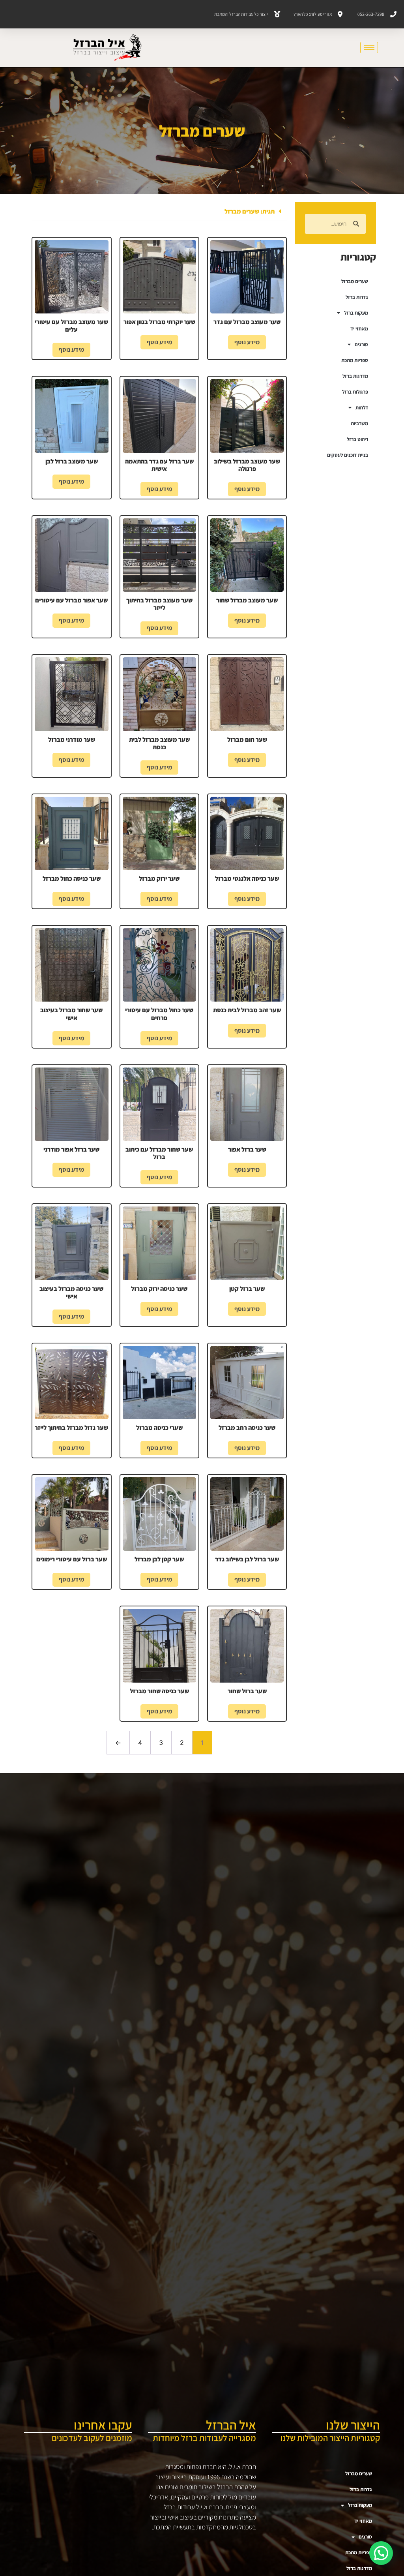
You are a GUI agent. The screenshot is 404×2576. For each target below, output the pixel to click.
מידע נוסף (247, 342)
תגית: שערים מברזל (250, 211)
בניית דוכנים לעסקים (348, 455)
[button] (159, 212)
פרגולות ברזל (355, 392)
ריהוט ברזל (357, 439)
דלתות (362, 408)
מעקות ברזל (356, 313)
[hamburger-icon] (369, 48)
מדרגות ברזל (355, 376)
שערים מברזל (355, 281)
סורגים (361, 344)
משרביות (359, 423)
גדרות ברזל (357, 297)
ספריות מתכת (355, 360)
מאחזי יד (359, 329)
